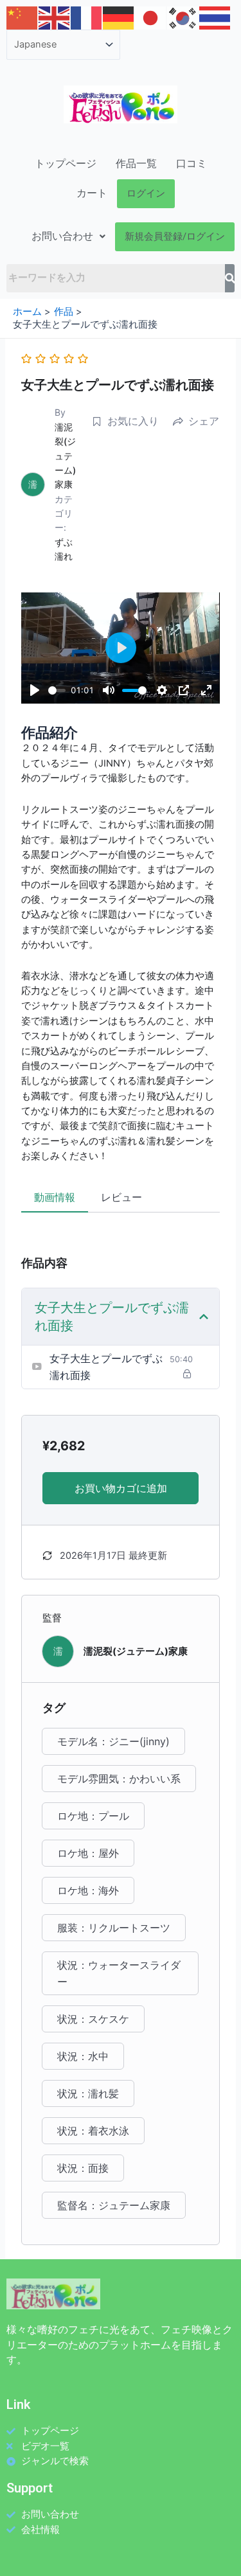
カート (92, 193)
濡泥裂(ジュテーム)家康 (65, 456)
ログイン (146, 193)
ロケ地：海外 (88, 1890)
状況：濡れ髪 (88, 2093)
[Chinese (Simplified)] (22, 17)
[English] (55, 17)
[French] (87, 17)
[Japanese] (151, 17)
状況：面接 (83, 2168)
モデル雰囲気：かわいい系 (119, 1779)
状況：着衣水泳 (93, 2131)
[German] (119, 17)
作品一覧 (136, 164)
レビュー (121, 1197)
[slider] (57, 690)
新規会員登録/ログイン (175, 236)
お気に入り (133, 421)
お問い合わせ (62, 236)
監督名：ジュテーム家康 (114, 2205)
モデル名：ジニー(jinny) (113, 1741)
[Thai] (215, 17)
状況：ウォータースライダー (119, 1973)
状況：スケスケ (93, 2019)
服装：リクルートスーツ (114, 1928)
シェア (204, 421)
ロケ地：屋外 (88, 1853)
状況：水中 (83, 2056)
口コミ (192, 164)
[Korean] (183, 17)
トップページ (66, 164)
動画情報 (55, 1197)
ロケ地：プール (93, 1816)
